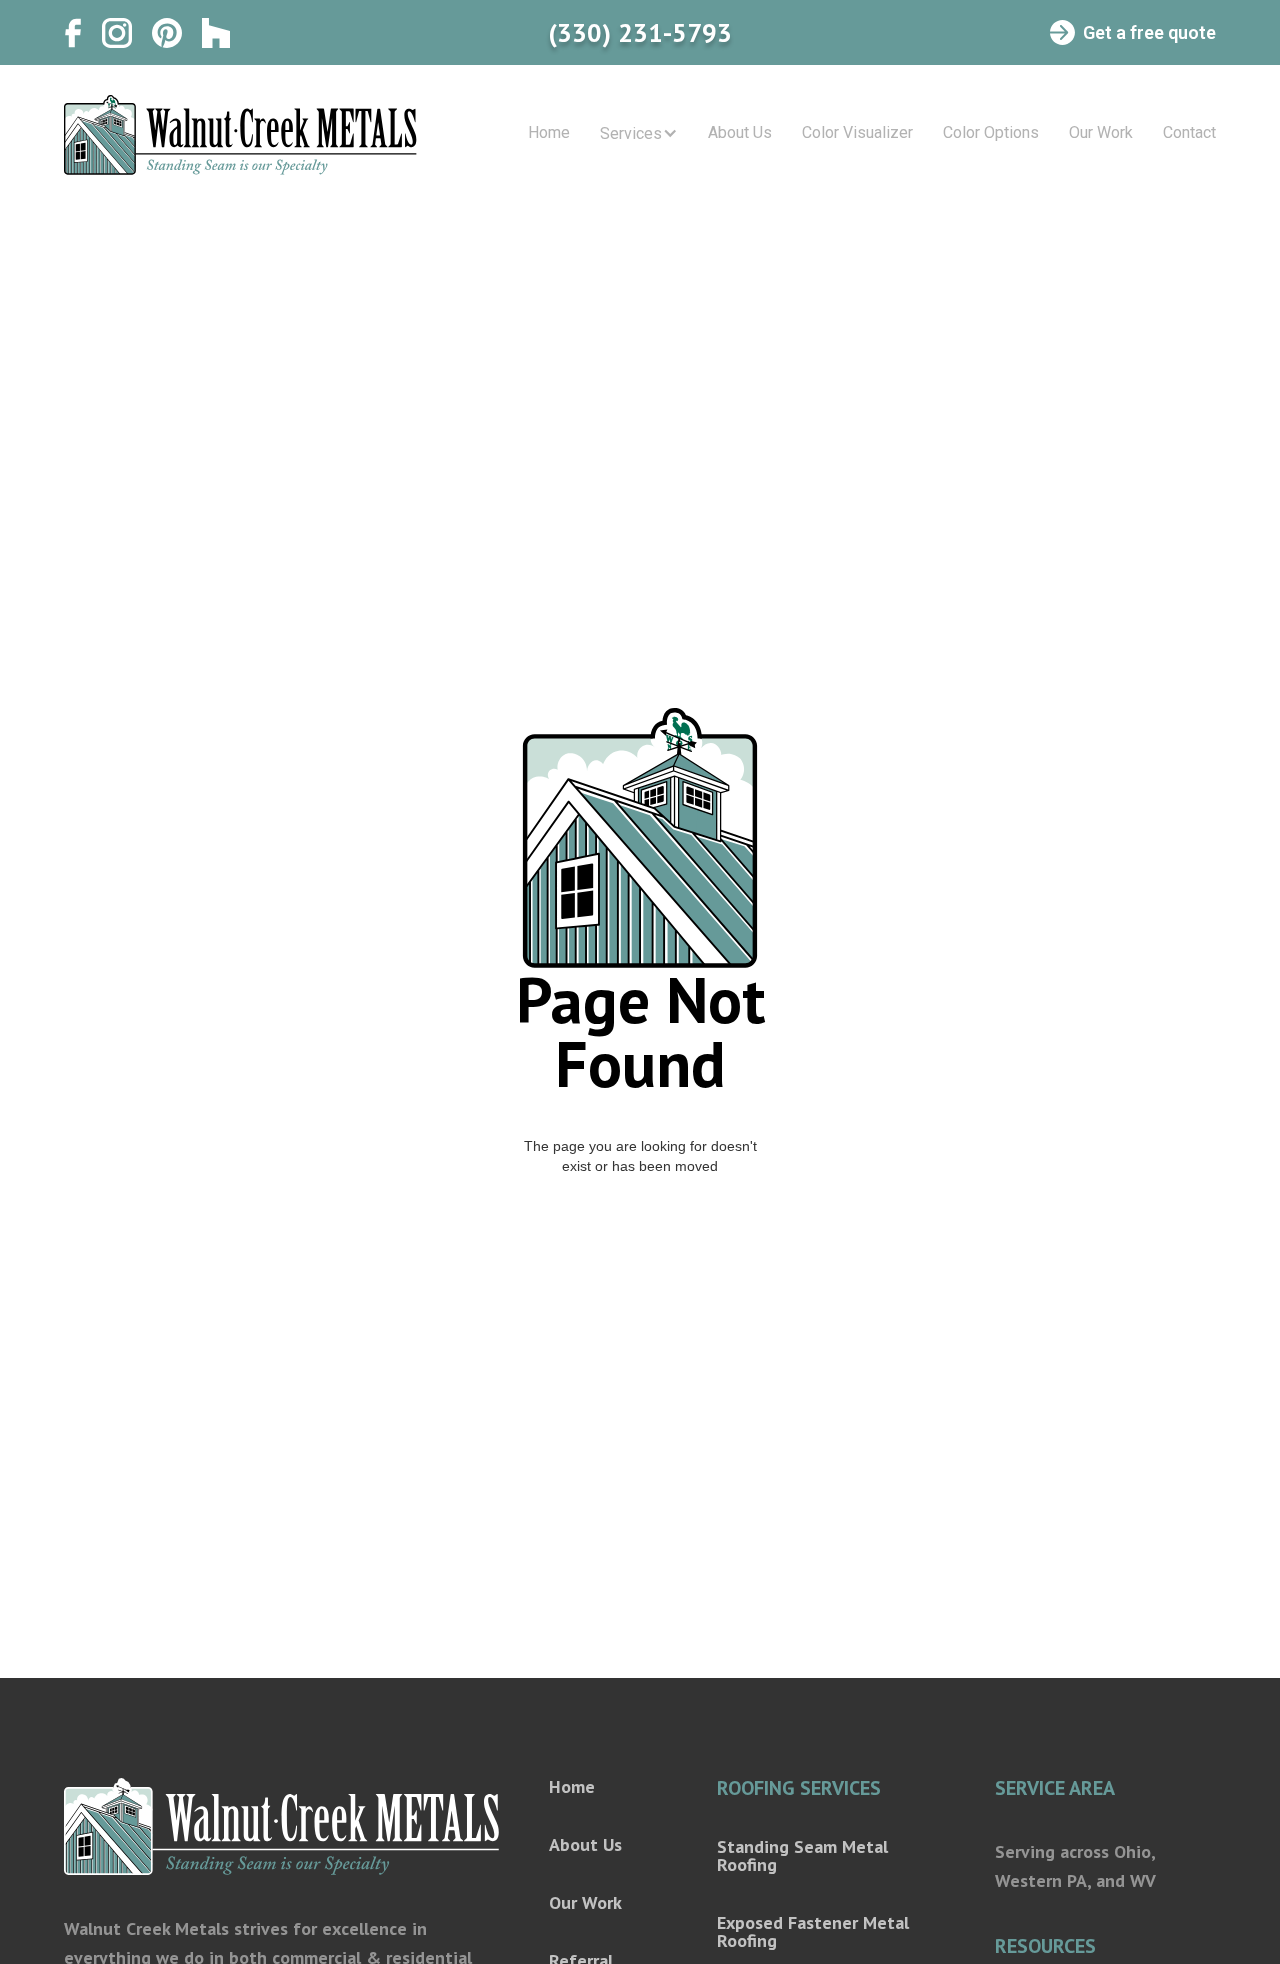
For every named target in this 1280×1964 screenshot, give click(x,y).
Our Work (1101, 133)
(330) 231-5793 (640, 33)
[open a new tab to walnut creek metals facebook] (73, 33)
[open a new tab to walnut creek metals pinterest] (167, 33)
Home (549, 133)
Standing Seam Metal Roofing (802, 1856)
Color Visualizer (857, 133)
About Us (740, 133)
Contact (1189, 133)
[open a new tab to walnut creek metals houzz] (216, 33)
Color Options (991, 133)
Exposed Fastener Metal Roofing (813, 1932)
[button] (639, 135)
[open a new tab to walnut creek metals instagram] (117, 33)
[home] (240, 135)
